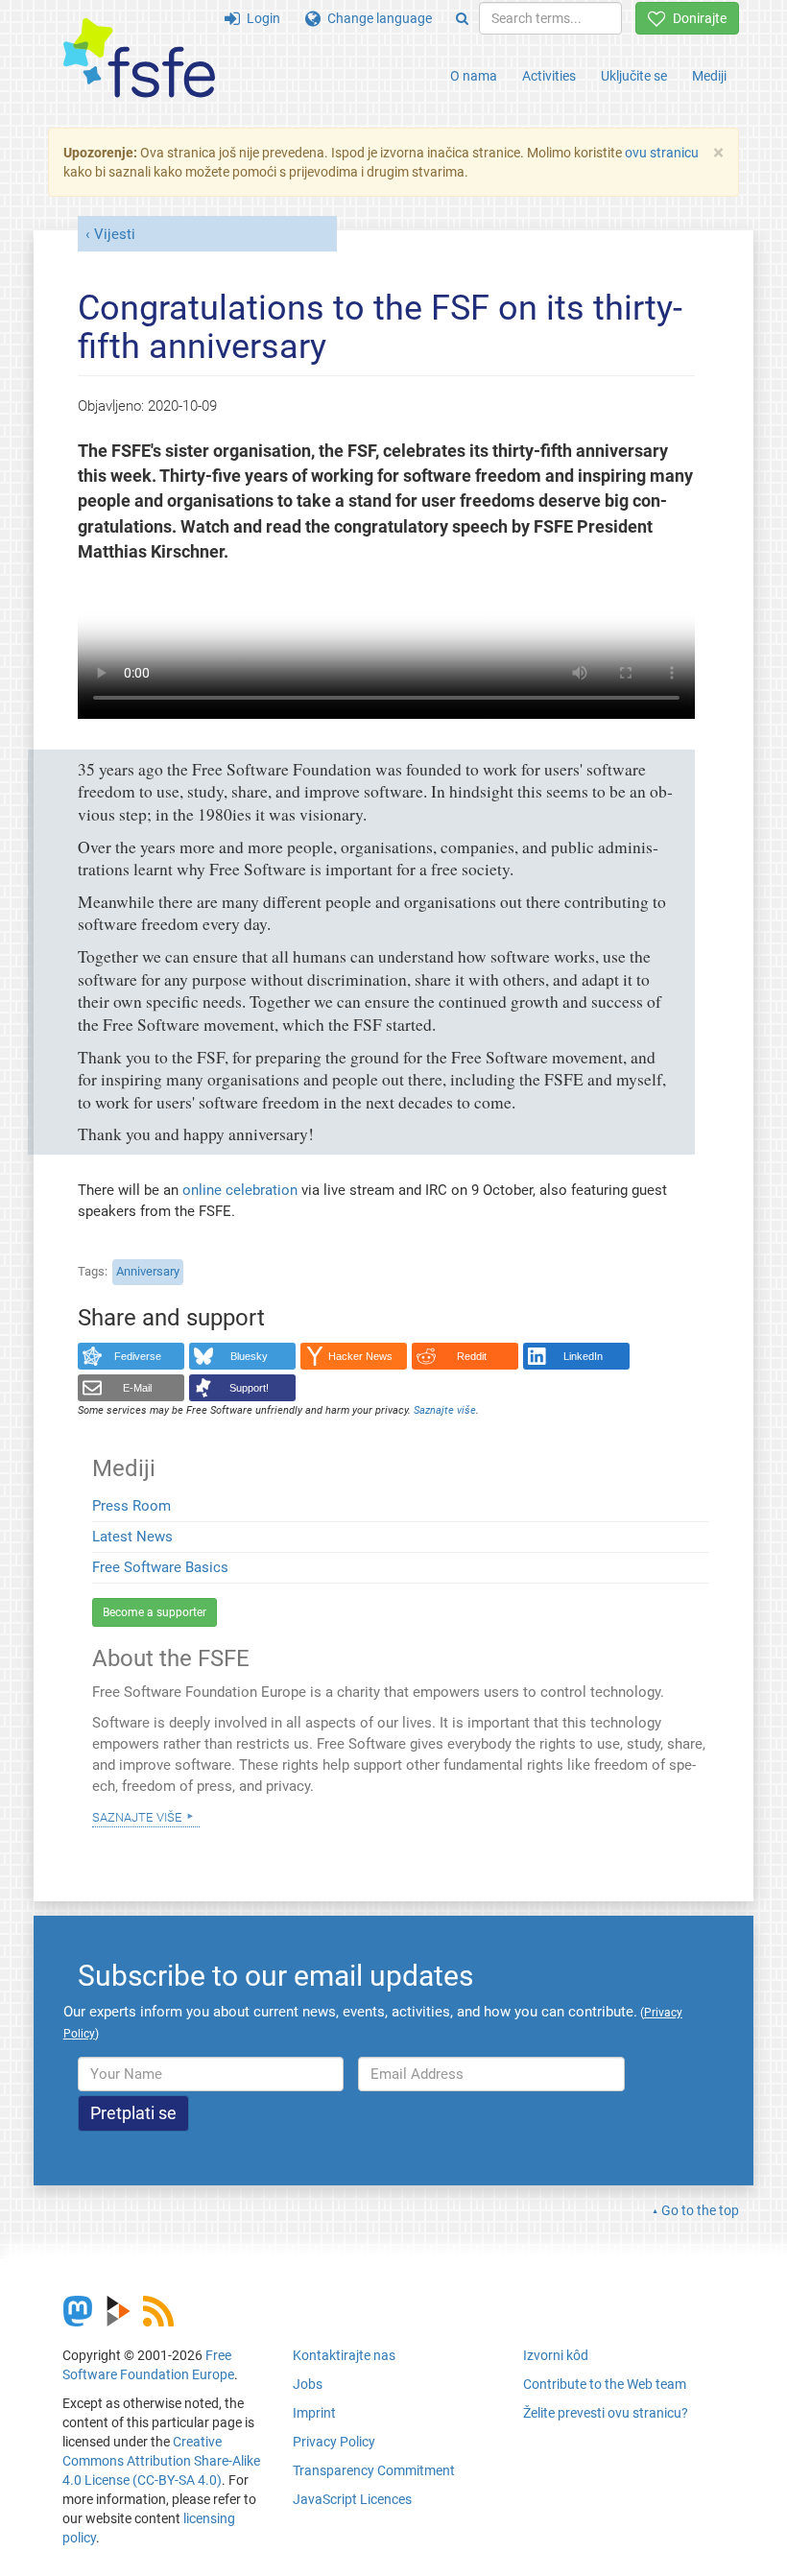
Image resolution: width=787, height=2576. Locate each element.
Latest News (132, 1537)
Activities (549, 76)
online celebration (240, 1190)
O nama (474, 76)
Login (260, 18)
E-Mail (137, 1388)
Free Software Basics (160, 1567)
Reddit (472, 1356)
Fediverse (138, 1356)
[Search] (462, 18)
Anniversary (148, 1271)
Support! (249, 1388)
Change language (376, 18)
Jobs (308, 2384)
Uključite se (634, 76)
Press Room (131, 1506)
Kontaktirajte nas (344, 2355)
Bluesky (249, 1356)
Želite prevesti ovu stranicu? (606, 2413)
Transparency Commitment (374, 2470)
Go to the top (700, 2210)
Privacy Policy (334, 2442)
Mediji (709, 76)
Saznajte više (137, 1816)
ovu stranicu (662, 153)
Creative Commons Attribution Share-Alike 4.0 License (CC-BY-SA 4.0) (161, 2461)
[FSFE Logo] (139, 59)
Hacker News (360, 1356)
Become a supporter (155, 1612)
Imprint (314, 2413)
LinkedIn (583, 1356)
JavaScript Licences (352, 2499)
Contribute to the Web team (605, 2384)
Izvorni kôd (556, 2355)
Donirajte (696, 18)
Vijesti (115, 234)
